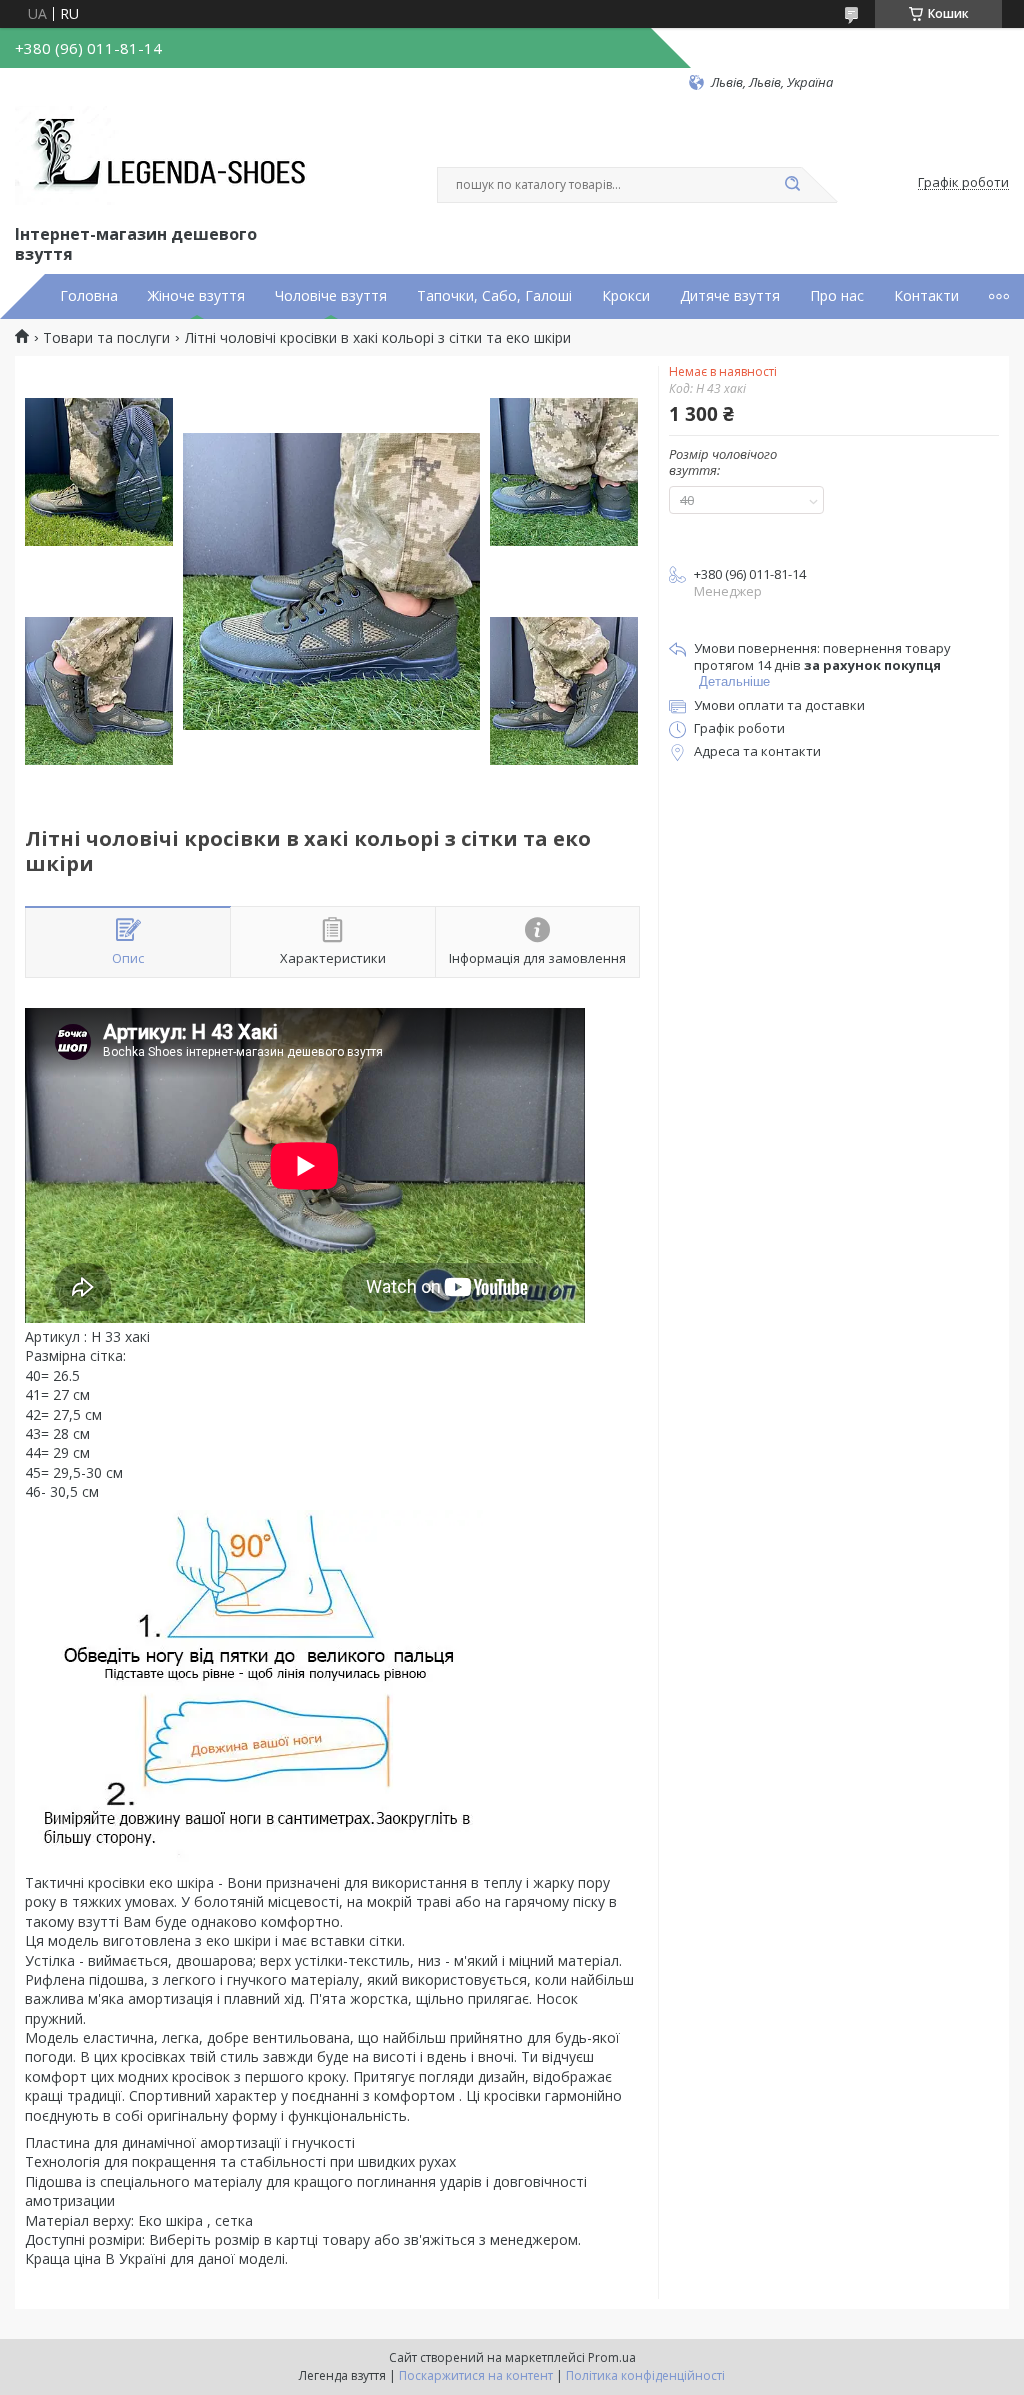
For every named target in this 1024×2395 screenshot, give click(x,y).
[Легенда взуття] (165, 156)
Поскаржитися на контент (476, 2375)
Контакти (926, 296)
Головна (89, 296)
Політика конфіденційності (645, 2375)
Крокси (626, 296)
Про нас (837, 296)
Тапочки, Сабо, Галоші (494, 296)
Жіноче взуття (196, 296)
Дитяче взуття (730, 296)
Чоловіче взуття (331, 296)
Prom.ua (612, 2357)
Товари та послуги (106, 338)
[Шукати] (792, 185)
